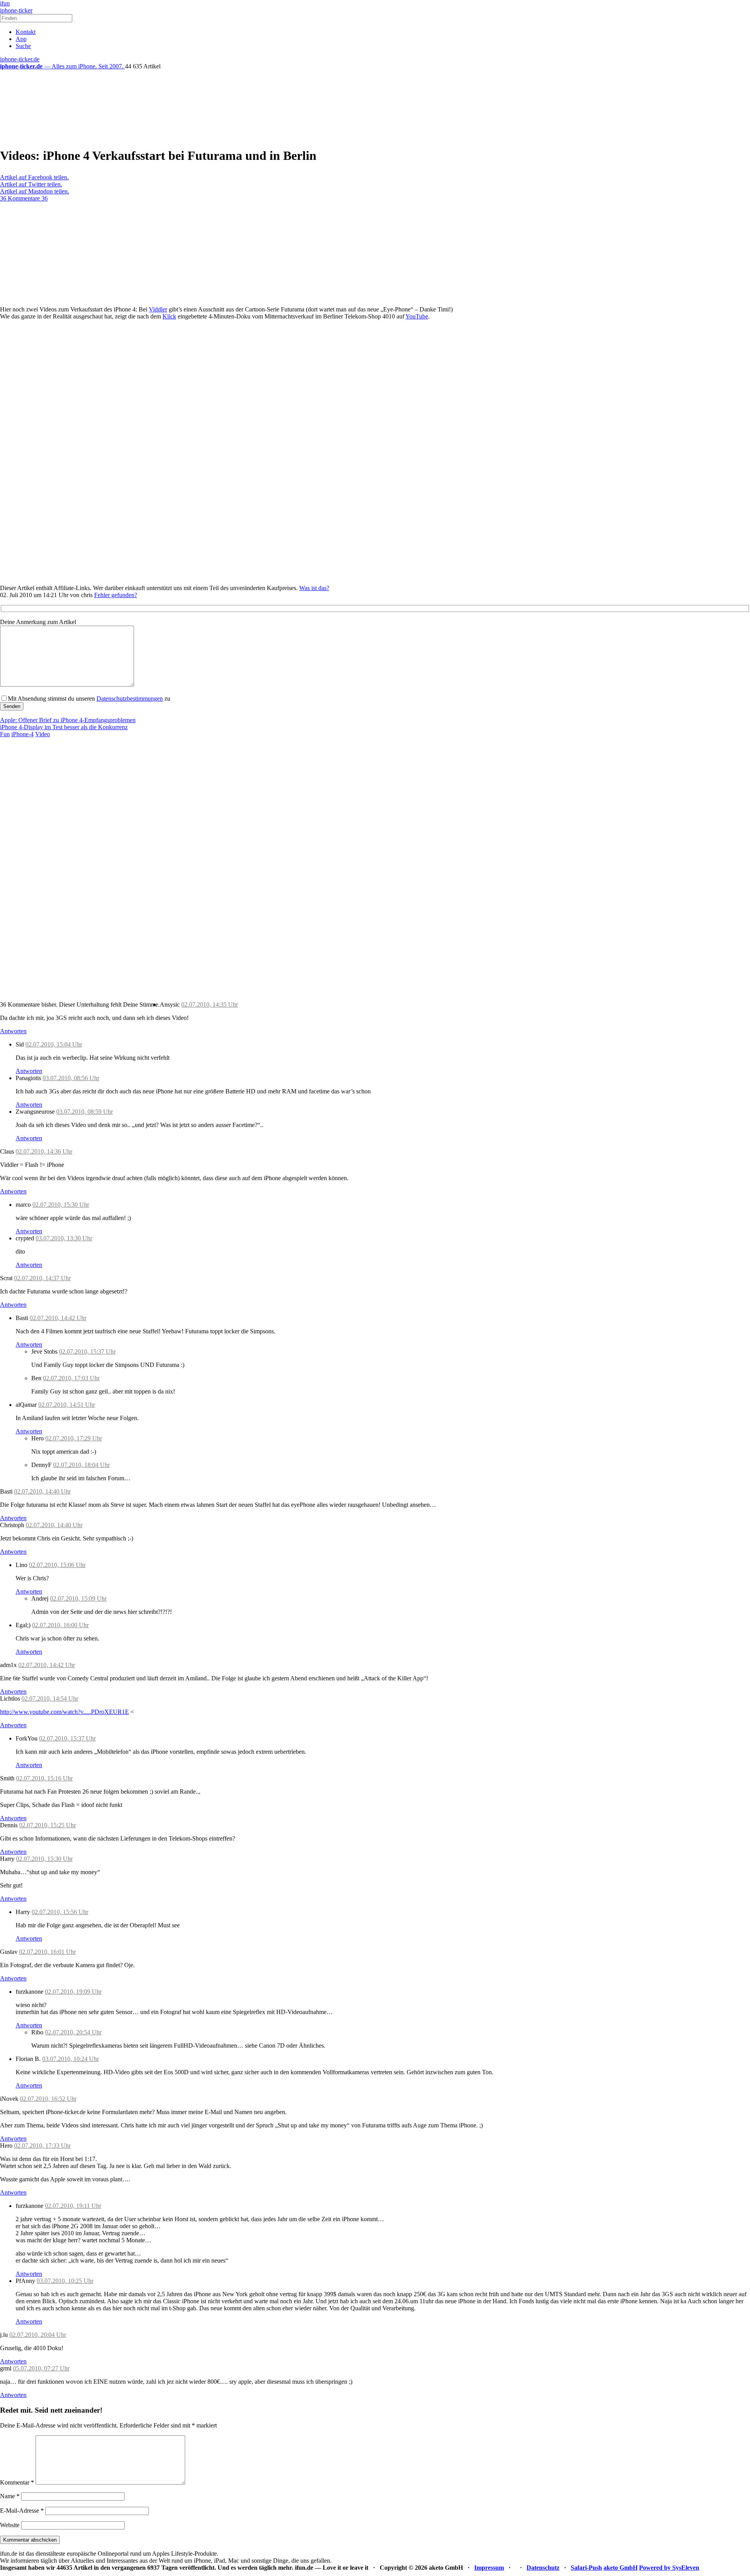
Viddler (158, 309)
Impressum (489, 2568)
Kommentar (17, 2482)
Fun (5, 734)
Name (10, 2496)
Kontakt (26, 32)
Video (43, 734)
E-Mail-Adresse (22, 2511)
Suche (23, 46)
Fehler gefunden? (116, 595)
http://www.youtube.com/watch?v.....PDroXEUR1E (64, 1712)
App (21, 39)
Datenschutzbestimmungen (130, 699)
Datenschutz (543, 2568)
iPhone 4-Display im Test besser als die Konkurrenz (64, 727)
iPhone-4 (22, 734)
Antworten (13, 1031)
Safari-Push (586, 2568)
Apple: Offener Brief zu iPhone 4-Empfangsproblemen (68, 720)
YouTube (417, 316)
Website (10, 2525)
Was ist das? (314, 588)
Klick (169, 316)
